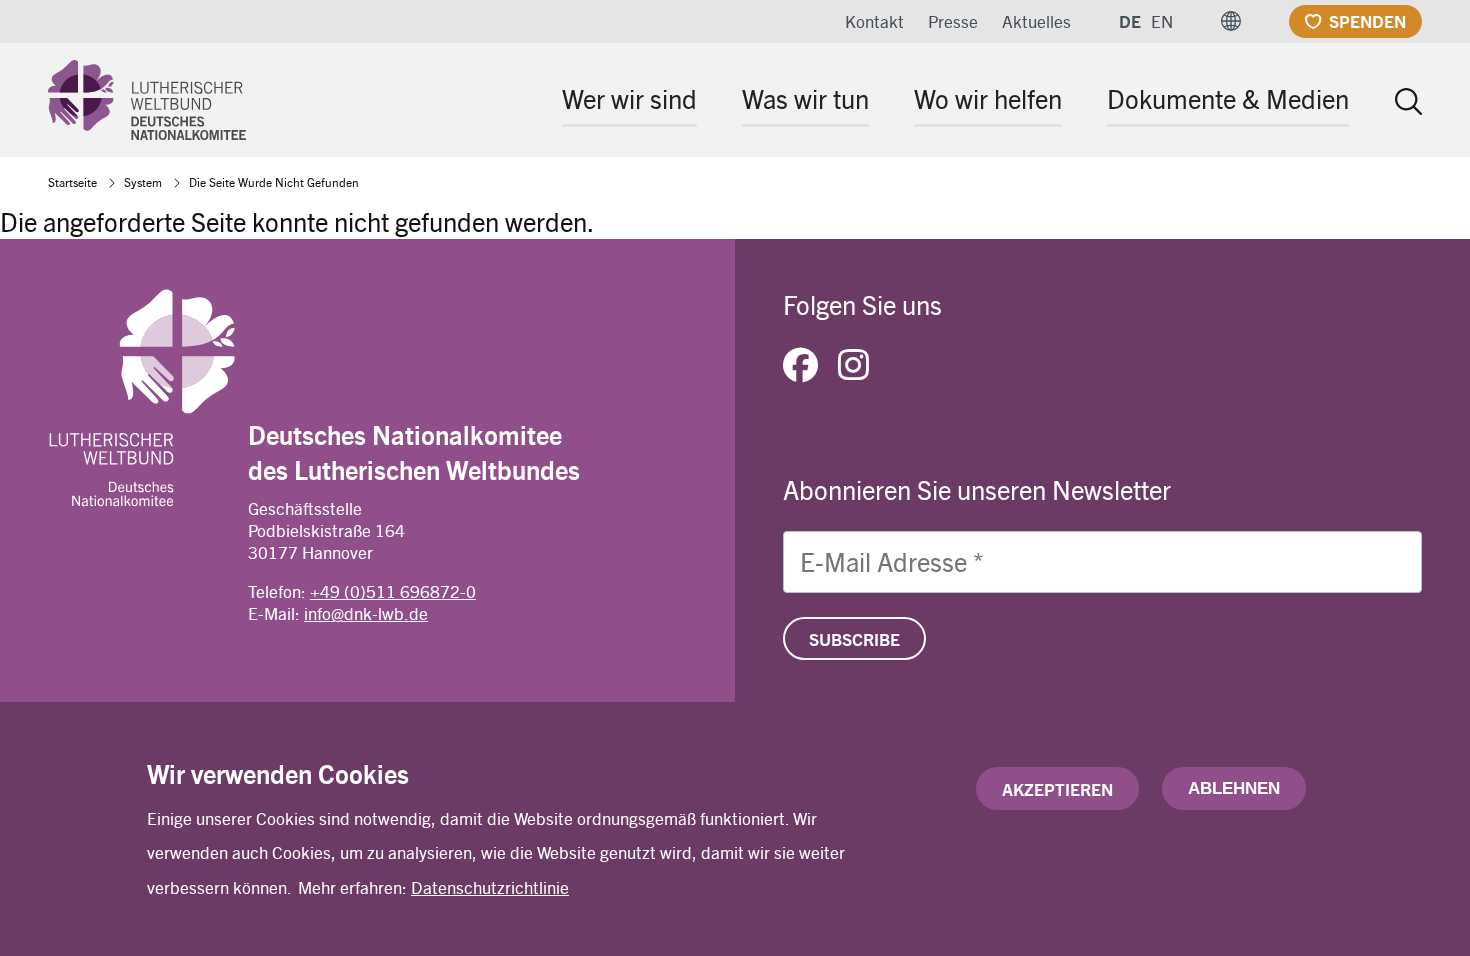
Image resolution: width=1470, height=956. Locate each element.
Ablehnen (1234, 788)
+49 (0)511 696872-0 (393, 591)
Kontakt (874, 21)
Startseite (72, 182)
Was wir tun (805, 98)
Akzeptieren (1057, 789)
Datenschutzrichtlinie (490, 887)
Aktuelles (1036, 21)
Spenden (1367, 21)
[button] (1231, 21)
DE (1130, 21)
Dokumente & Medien (1228, 98)
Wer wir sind (629, 98)
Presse (953, 21)
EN (1162, 21)
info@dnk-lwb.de (366, 613)
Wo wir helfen (988, 98)
